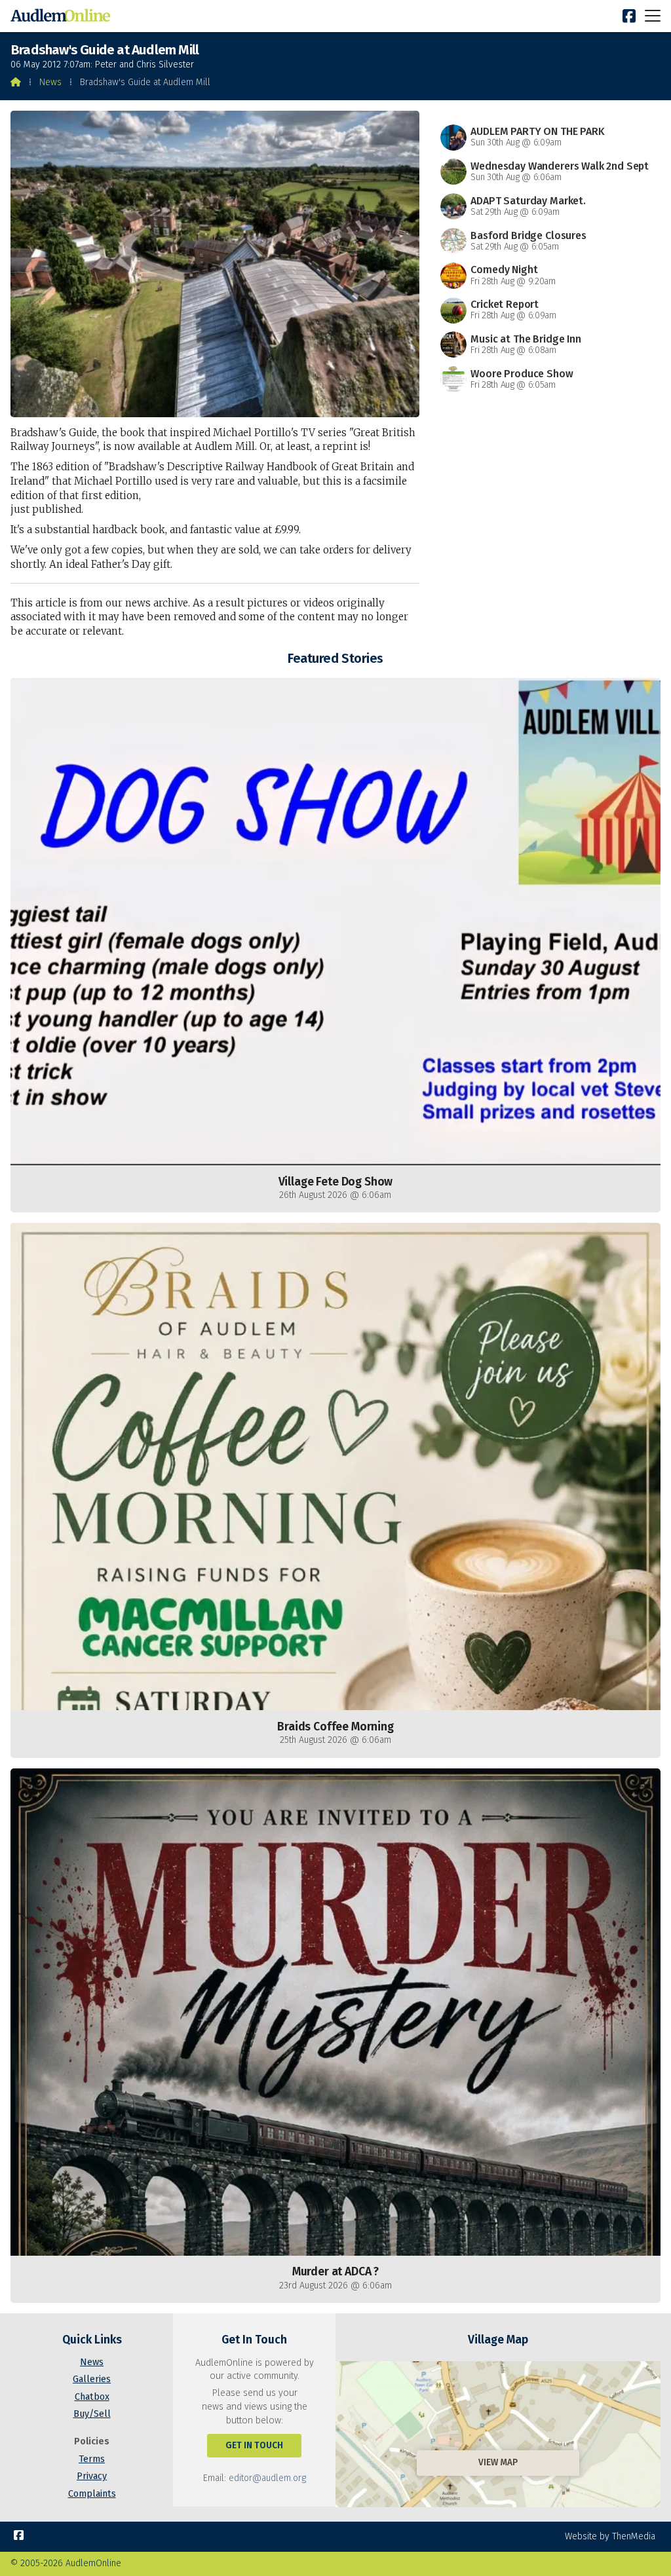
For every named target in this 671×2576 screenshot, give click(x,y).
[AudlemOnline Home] (63, 16)
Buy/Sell (92, 2414)
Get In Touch (254, 2445)
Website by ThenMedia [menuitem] (610, 2536)
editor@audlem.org (267, 2478)
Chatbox (92, 2397)
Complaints (92, 2494)
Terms (92, 2459)
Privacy (92, 2476)
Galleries (92, 2379)
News (50, 82)
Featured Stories (335, 658)
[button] (653, 15)
